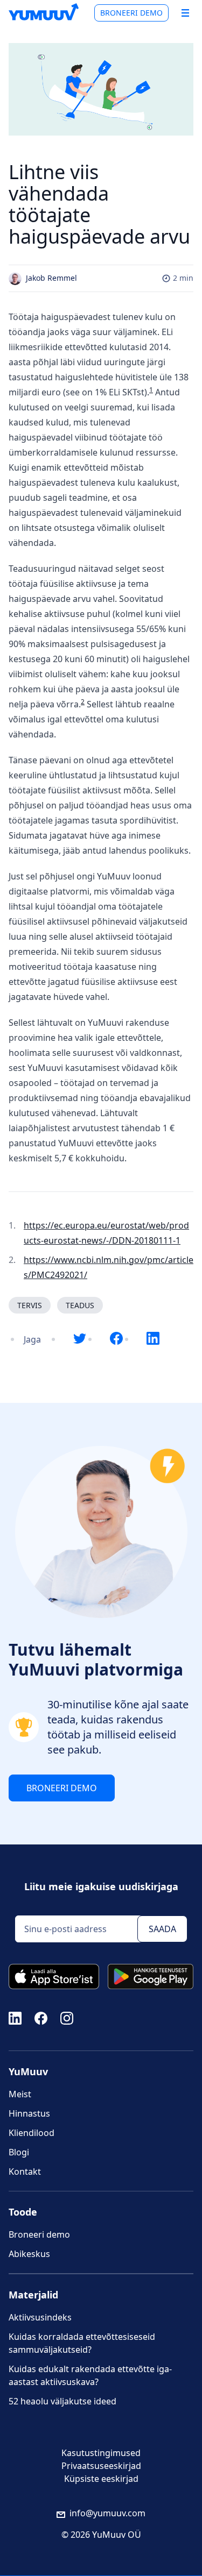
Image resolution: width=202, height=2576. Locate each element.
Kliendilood (32, 2133)
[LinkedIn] (15, 2017)
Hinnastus (29, 2113)
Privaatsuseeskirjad (101, 2466)
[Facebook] (41, 2017)
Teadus (80, 1305)
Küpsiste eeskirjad (101, 2479)
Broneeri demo (131, 13)
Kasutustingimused (101, 2453)
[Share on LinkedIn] (153, 1339)
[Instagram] (67, 2017)
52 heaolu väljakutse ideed (62, 2401)
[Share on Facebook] (116, 1339)
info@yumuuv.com (107, 2513)
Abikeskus (29, 2254)
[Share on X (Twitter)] (80, 1339)
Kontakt (25, 2171)
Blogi (19, 2152)
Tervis (30, 1305)
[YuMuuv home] (44, 12)
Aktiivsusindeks (40, 2317)
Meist (20, 2094)
